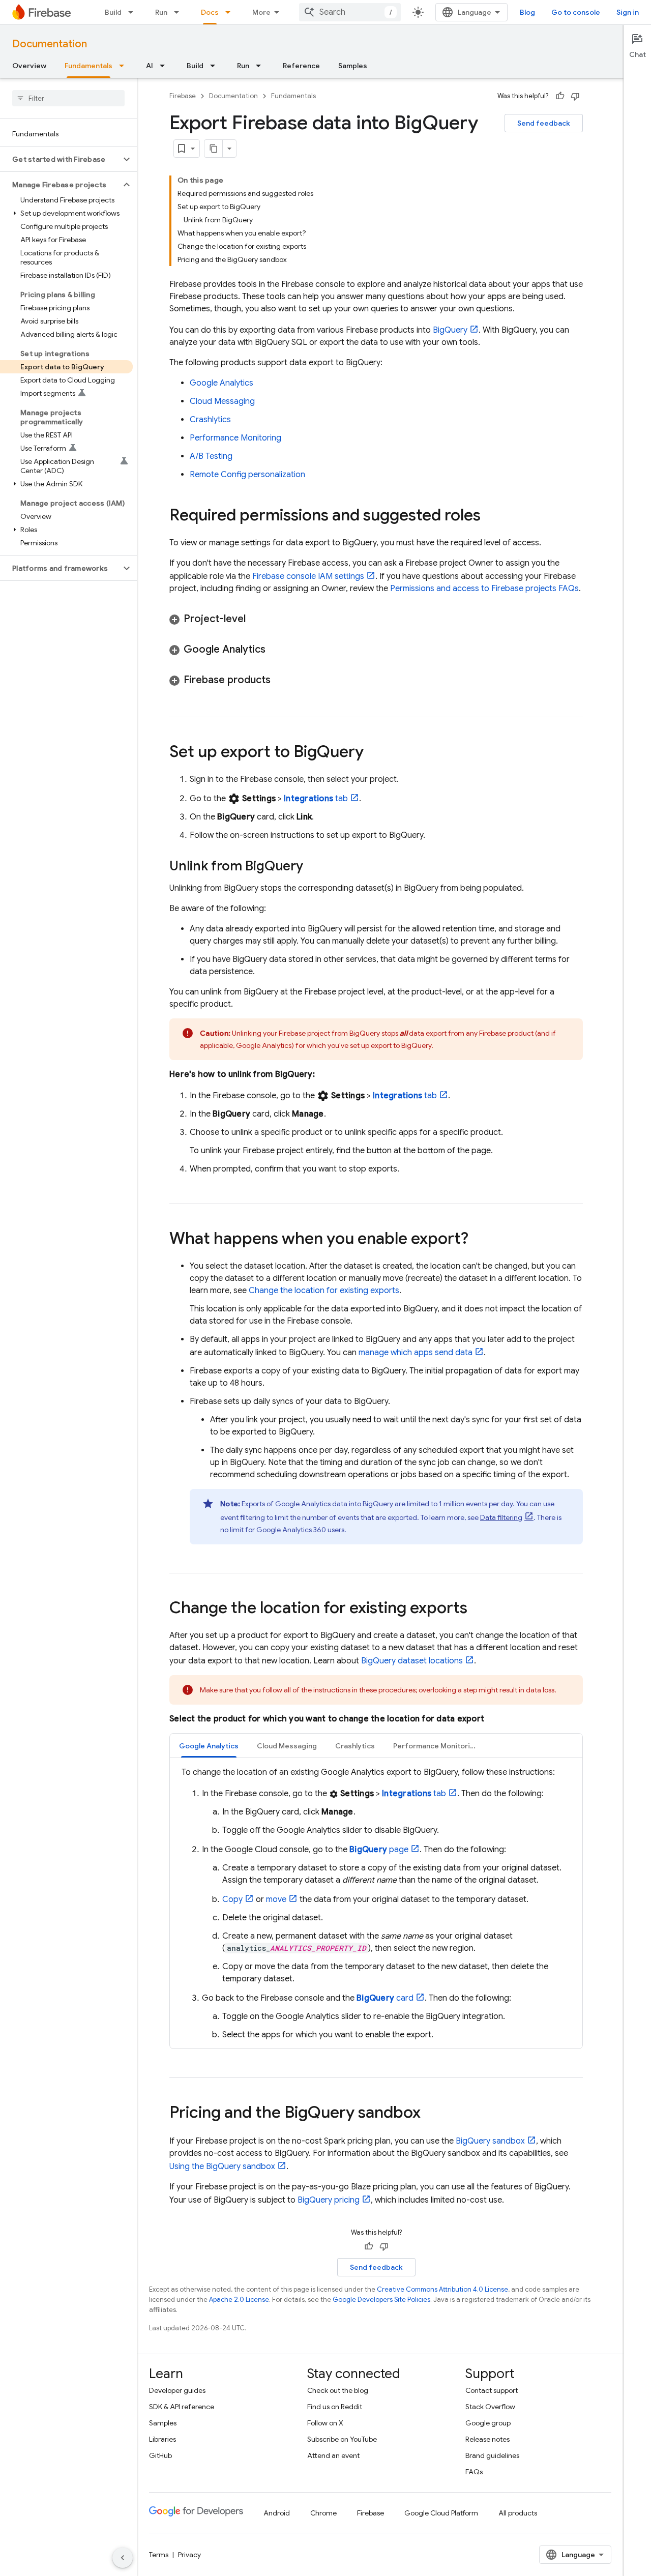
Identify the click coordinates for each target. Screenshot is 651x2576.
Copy (232, 1899)
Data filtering (501, 1517)
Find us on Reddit (335, 2407)
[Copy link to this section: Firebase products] (281, 680)
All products (518, 2513)
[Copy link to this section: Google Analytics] (276, 650)
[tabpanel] (376, 1904)
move (276, 1899)
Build (113, 12)
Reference (301, 66)
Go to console (576, 12)
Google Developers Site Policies (381, 2300)
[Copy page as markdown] (214, 149)
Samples (353, 66)
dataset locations (412, 1661)
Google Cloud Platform (441, 2513)
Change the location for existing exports (324, 1291)
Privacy (189, 2555)
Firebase (183, 96)
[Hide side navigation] (123, 2558)
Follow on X (325, 2423)
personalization (247, 475)
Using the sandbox (222, 2167)
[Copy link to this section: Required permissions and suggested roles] (491, 516)
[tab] (209, 1746)
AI (150, 66)
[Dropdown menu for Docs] (231, 12)
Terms (159, 2555)
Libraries (162, 2439)
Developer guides (177, 2390)
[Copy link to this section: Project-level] (256, 619)
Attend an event (333, 2455)
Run (161, 12)
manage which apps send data (416, 1353)
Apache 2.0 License (239, 2300)
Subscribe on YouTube (342, 2439)
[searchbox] (68, 98)
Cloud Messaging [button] (287, 1746)
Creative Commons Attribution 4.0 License (442, 2289)
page (379, 1850)
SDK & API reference (182, 2407)
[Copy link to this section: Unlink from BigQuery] (313, 867)
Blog (527, 12)
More (261, 12)
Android (277, 2513)
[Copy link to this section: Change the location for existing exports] (478, 1609)
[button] (60, 159)
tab (316, 799)
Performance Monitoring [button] (436, 1746)
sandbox (490, 2141)
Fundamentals (88, 66)
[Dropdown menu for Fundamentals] (125, 66)
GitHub (160, 2455)
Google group (488, 2423)
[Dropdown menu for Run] (180, 12)
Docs (210, 12)
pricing (329, 2200)
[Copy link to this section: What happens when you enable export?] (479, 1240)
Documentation (50, 44)
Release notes (487, 2439)
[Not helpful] (575, 96)
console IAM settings (308, 576)
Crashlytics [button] (355, 1746)
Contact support (492, 2390)
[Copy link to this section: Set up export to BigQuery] (374, 753)
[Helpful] (560, 96)
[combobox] (350, 12)
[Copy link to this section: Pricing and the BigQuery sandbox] (431, 2114)
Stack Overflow (490, 2407)
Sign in (628, 12)
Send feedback (544, 123)
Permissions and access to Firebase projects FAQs (484, 589)
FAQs (474, 2472)
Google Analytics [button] (209, 1746)
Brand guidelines (492, 2455)
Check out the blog (338, 2390)
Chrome (323, 2513)
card (385, 1998)
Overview (29, 66)
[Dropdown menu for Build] (134, 12)
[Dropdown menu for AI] (165, 66)
